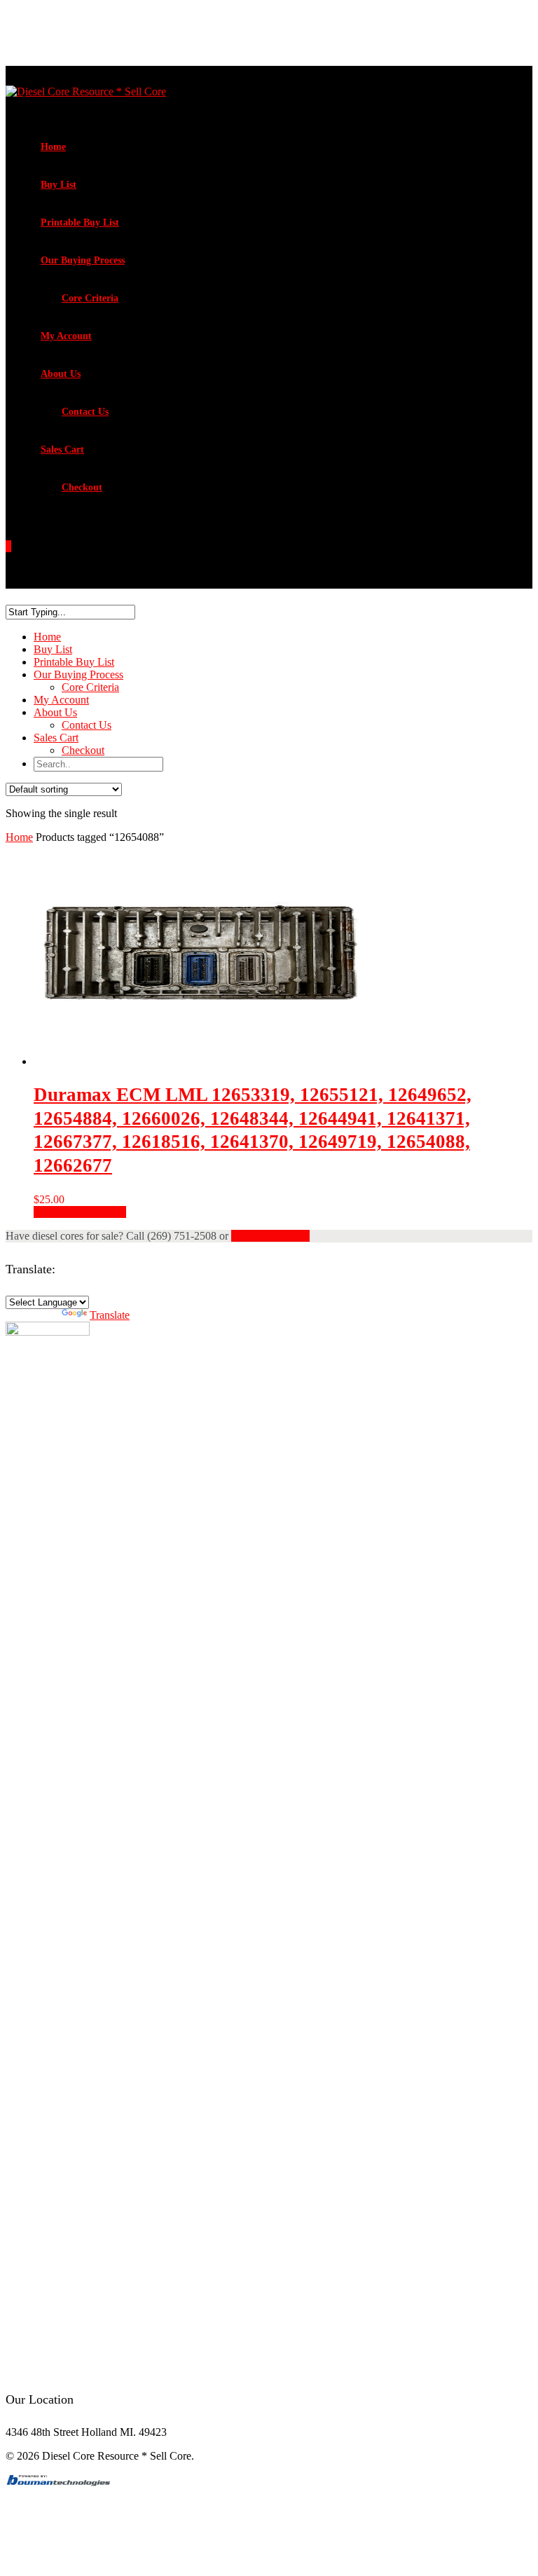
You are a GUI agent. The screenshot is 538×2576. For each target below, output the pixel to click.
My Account (66, 336)
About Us (61, 374)
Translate (110, 1315)
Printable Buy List (80, 222)
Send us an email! (270, 1236)
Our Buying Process (83, 260)
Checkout (82, 487)
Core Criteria (90, 298)
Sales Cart (62, 450)
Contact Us (85, 412)
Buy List (58, 185)
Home (53, 147)
